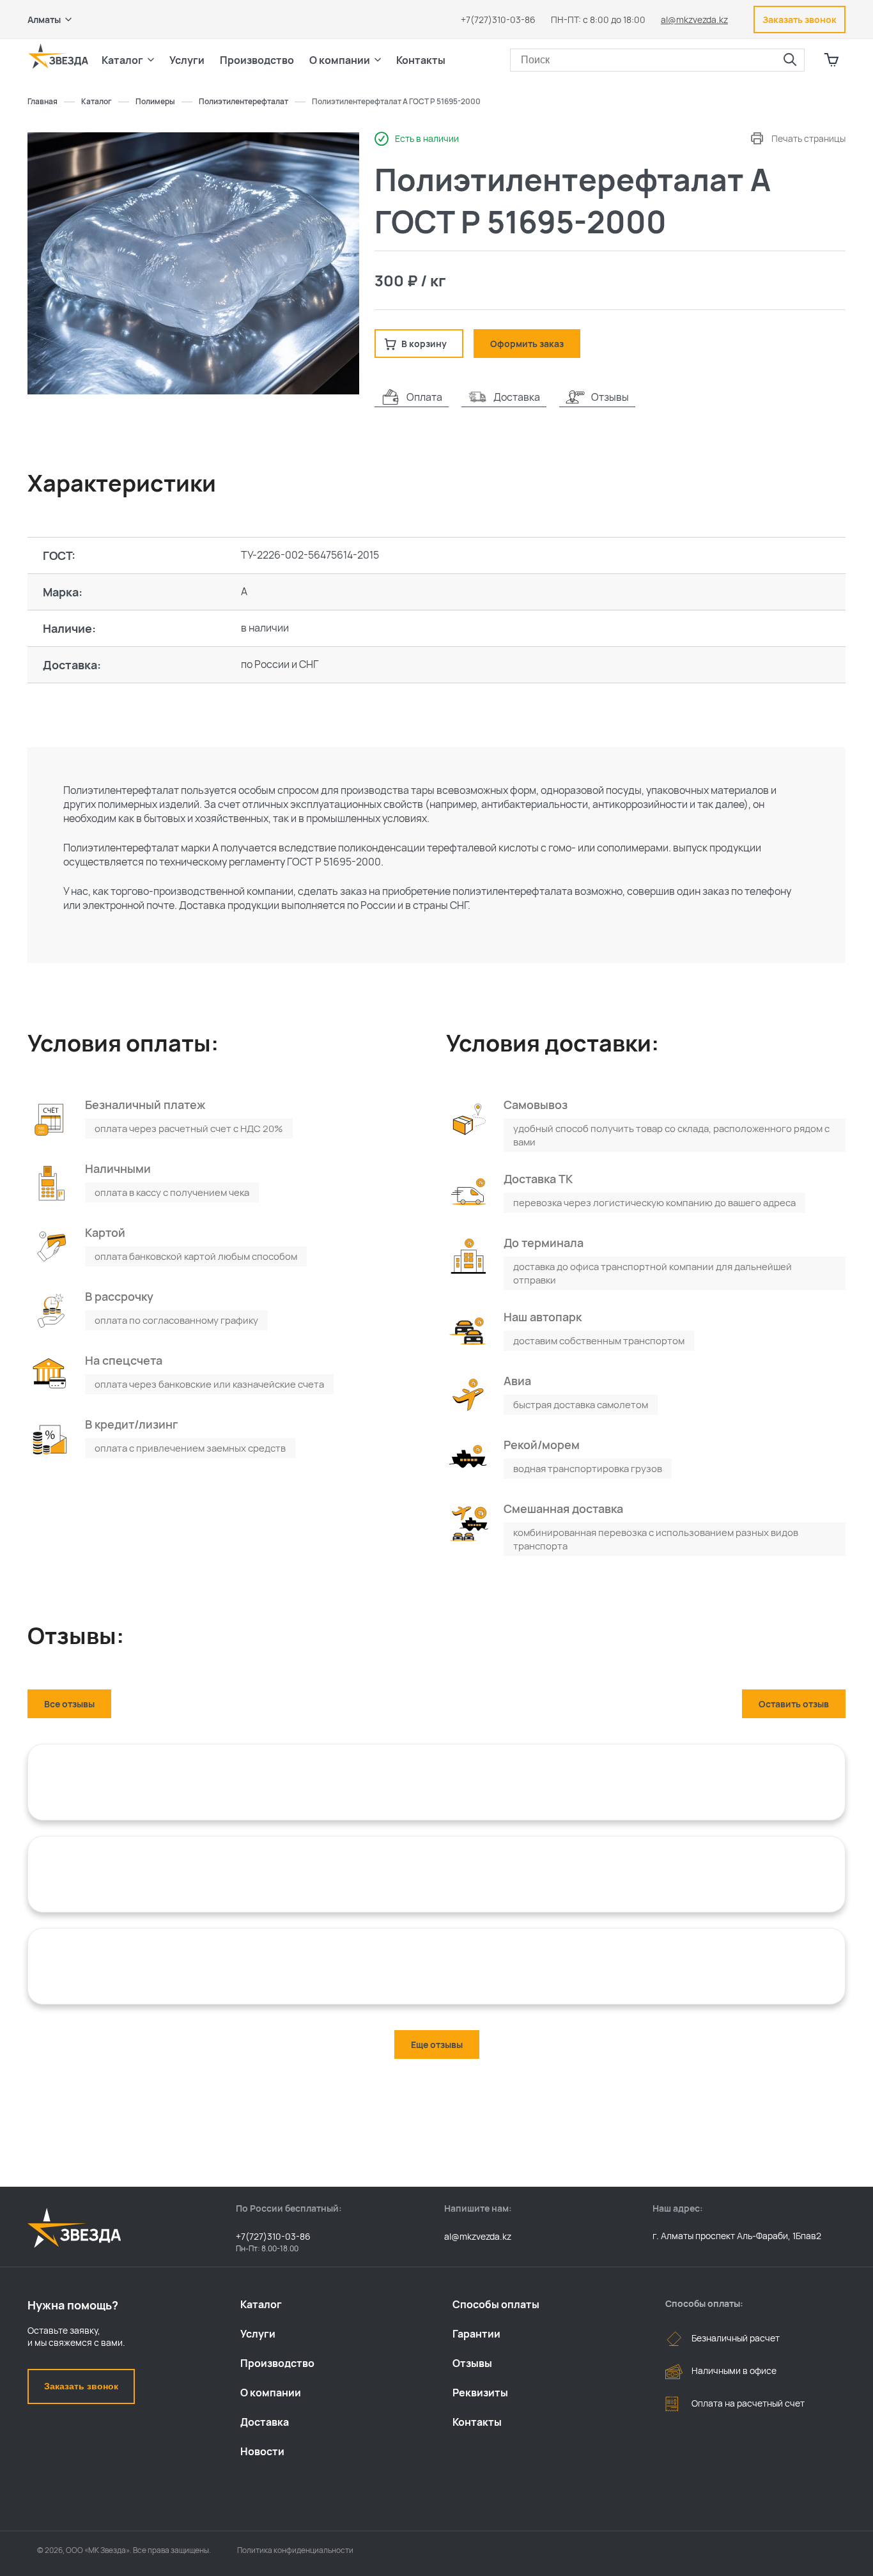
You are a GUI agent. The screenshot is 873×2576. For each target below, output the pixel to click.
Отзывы (472, 2363)
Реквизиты (480, 2393)
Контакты (421, 60)
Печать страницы (808, 138)
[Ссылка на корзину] (831, 60)
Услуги (258, 2334)
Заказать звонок (81, 2386)
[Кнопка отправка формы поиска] (790, 60)
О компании (271, 2393)
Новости (262, 2451)
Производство (277, 2363)
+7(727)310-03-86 (498, 19)
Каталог (261, 2304)
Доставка (265, 2422)
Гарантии (476, 2334)
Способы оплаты (496, 2304)
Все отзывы (69, 1704)
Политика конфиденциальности (295, 2550)
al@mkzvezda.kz (694, 19)
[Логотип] (58, 56)
